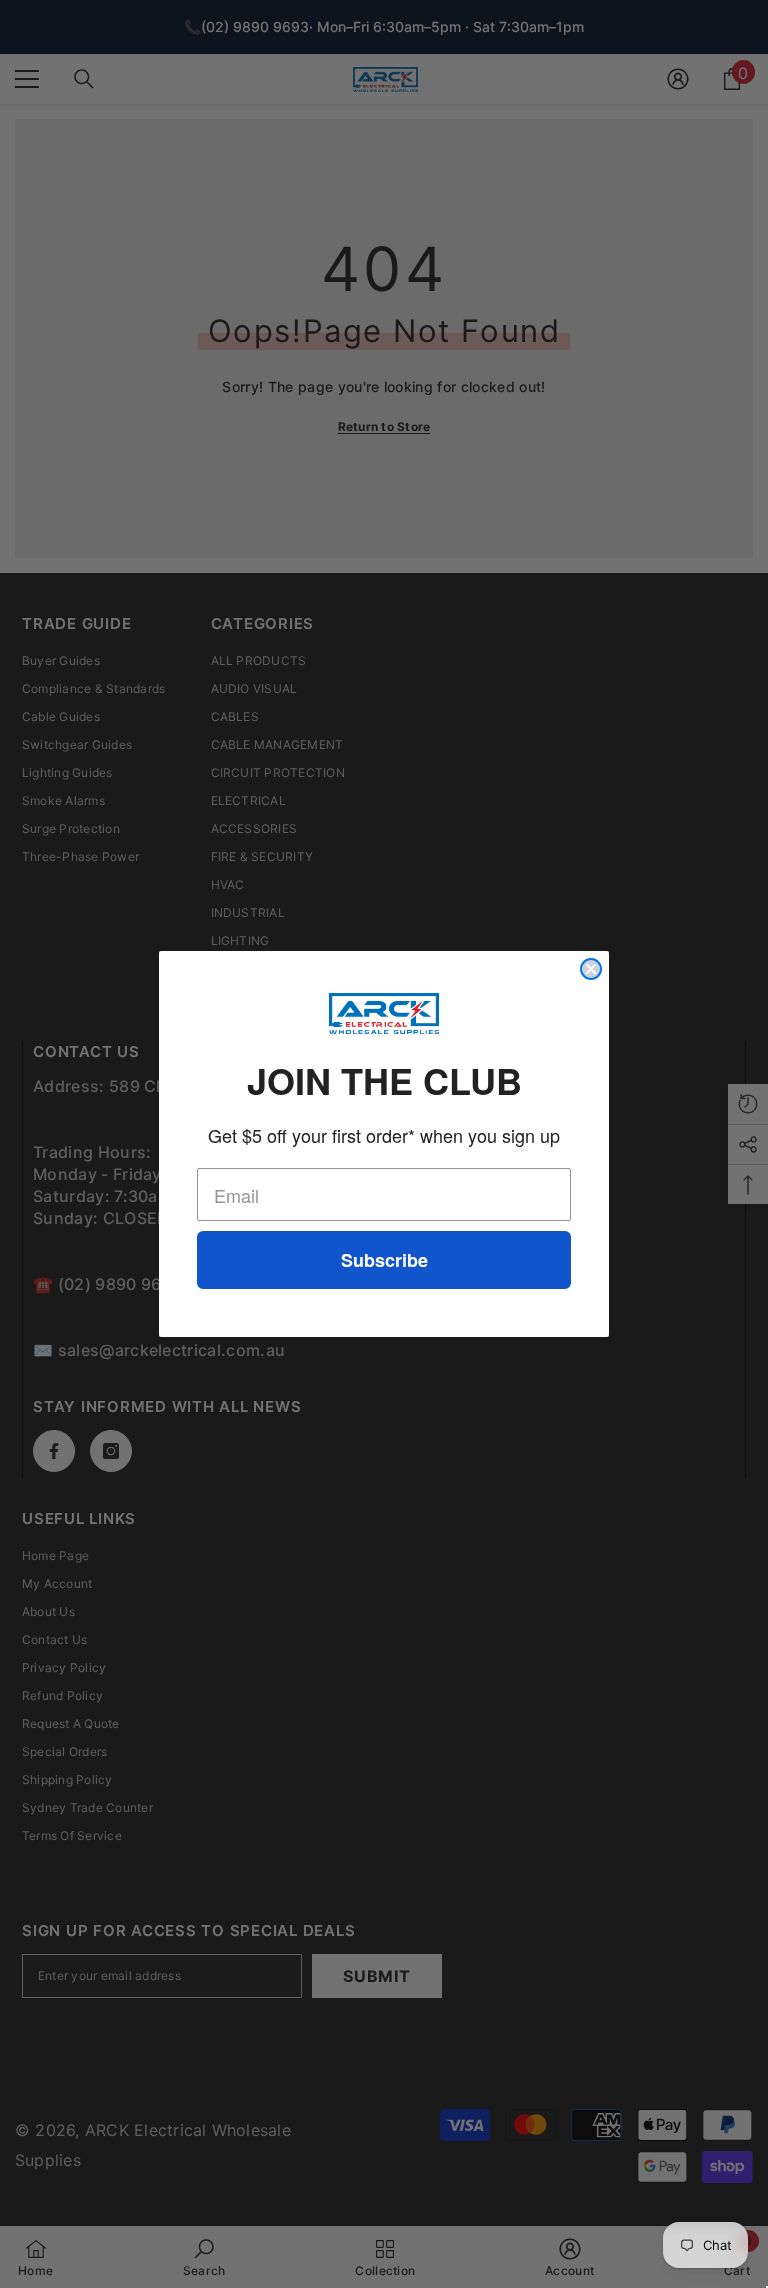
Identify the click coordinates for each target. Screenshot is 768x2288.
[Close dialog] (591, 969)
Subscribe (384, 1260)
